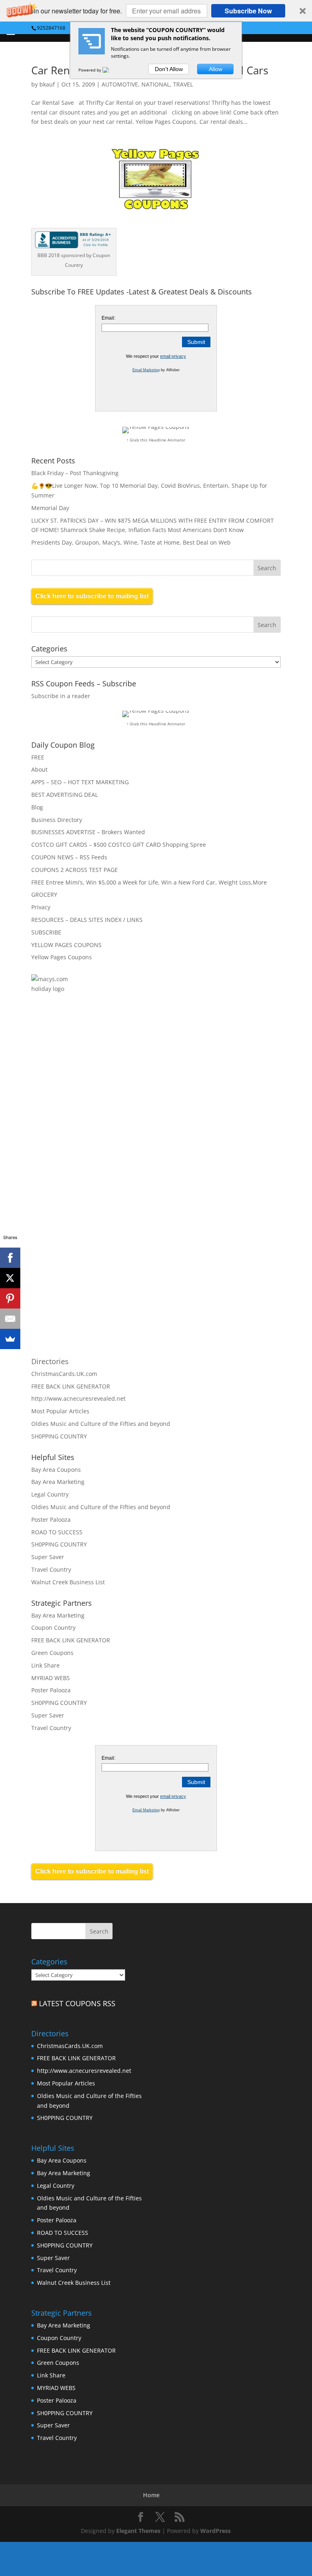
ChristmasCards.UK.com (64, 1374)
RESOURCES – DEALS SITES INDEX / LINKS (87, 920)
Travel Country (51, 1569)
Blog (37, 807)
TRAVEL (183, 84)
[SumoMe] (10, 1339)
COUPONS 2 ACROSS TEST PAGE (75, 870)
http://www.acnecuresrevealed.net (78, 1398)
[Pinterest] (10, 1298)
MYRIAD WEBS (51, 1678)
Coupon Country (53, 1628)
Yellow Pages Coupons (62, 957)
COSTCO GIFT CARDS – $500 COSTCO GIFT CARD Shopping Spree (119, 845)
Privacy (41, 907)
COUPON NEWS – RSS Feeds (69, 857)
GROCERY (44, 894)
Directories (50, 1361)
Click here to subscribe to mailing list (92, 596)
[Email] (10, 1319)
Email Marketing (146, 370)
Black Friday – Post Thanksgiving (75, 473)
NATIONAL (156, 84)
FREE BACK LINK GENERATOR (71, 1386)
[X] (10, 1278)
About (39, 769)
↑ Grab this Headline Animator (156, 440)
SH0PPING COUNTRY (59, 1436)
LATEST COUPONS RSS (77, 2003)
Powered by (90, 70)
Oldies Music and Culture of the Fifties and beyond (101, 1424)
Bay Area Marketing (58, 1482)
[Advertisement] (119, 1096)
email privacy (173, 356)
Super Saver (48, 1557)
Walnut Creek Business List (68, 1582)
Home (151, 2495)
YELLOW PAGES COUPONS (66, 945)
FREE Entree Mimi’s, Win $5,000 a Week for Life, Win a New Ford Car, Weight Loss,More (149, 882)
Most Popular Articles (60, 1411)
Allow (216, 69)
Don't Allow (169, 69)
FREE (38, 757)
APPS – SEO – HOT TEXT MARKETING (80, 782)
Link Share (45, 1665)
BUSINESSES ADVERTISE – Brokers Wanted (88, 832)
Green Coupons (52, 1653)
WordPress (216, 2531)
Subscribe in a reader (61, 696)
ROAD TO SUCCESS (57, 1532)
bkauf (47, 84)
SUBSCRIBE (46, 932)
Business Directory (57, 820)
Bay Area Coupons (56, 1470)
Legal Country (50, 1494)
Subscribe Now (248, 11)
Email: (108, 318)
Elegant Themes (138, 2531)
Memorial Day (50, 508)
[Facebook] (10, 1258)
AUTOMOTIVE (120, 84)
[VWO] (110, 70)
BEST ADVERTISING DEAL (65, 795)
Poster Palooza (51, 1519)
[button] (156, 11)
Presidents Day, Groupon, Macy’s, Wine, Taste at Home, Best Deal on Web (131, 542)
